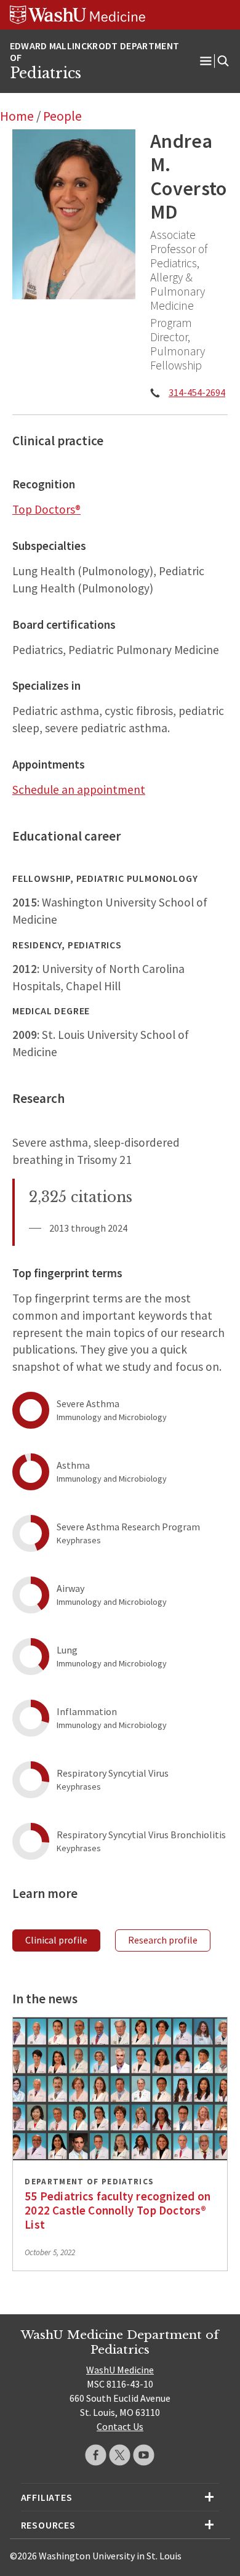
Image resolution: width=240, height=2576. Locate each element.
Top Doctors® (46, 509)
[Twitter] (120, 2455)
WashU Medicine (120, 2370)
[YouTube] (144, 2455)
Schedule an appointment (79, 789)
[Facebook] (96, 2455)
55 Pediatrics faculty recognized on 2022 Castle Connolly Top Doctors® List (118, 2210)
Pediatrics (46, 73)
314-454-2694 (197, 392)
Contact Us (120, 2426)
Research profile (163, 1940)
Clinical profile (56, 1940)
